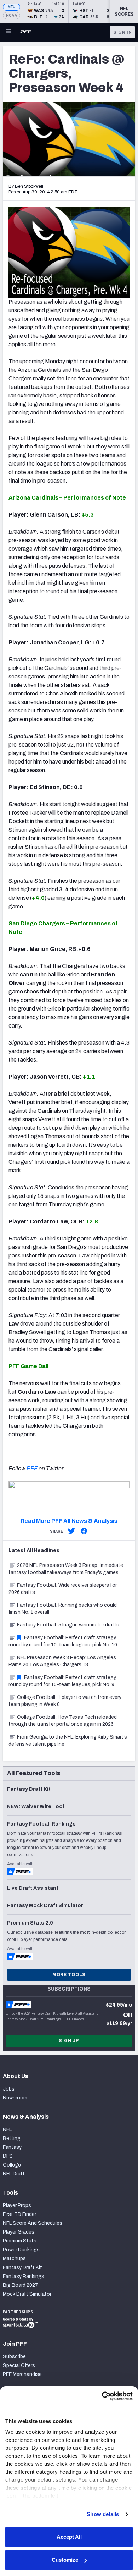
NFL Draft (14, 2174)
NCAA (11, 15)
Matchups (14, 2259)
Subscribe (14, 2357)
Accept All (69, 2537)
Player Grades (19, 2232)
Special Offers (19, 2365)
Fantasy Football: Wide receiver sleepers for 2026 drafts (63, 1589)
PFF (32, 1468)
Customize (65, 2560)
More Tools (69, 1975)
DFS (8, 2156)
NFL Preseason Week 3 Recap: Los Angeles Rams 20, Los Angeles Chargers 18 (62, 1661)
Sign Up (69, 2041)
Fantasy (12, 2147)
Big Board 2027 (21, 2285)
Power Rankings (21, 2250)
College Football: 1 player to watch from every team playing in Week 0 (65, 1701)
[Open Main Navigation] (8, 32)
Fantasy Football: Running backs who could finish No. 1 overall (63, 1609)
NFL (11, 7)
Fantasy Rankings (24, 2276)
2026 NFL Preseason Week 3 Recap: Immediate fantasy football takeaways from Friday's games (66, 1569)
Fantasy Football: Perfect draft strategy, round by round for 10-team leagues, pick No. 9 (62, 1681)
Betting (12, 2138)
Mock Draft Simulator (27, 2294)
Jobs (9, 2089)
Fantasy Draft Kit (22, 2267)
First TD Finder (19, 2214)
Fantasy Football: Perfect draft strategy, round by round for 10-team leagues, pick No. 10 (63, 1641)
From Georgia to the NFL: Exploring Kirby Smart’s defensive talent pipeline (68, 1741)
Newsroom (15, 2098)
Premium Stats (20, 2241)
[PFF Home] (26, 32)
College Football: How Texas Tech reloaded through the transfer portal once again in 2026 (63, 1721)
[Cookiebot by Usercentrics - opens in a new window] (102, 2396)
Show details (103, 2514)
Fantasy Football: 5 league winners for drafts (68, 1625)
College (12, 2165)
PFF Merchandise (22, 2374)
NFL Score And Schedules (33, 2223)
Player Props (17, 2205)
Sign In (123, 32)
